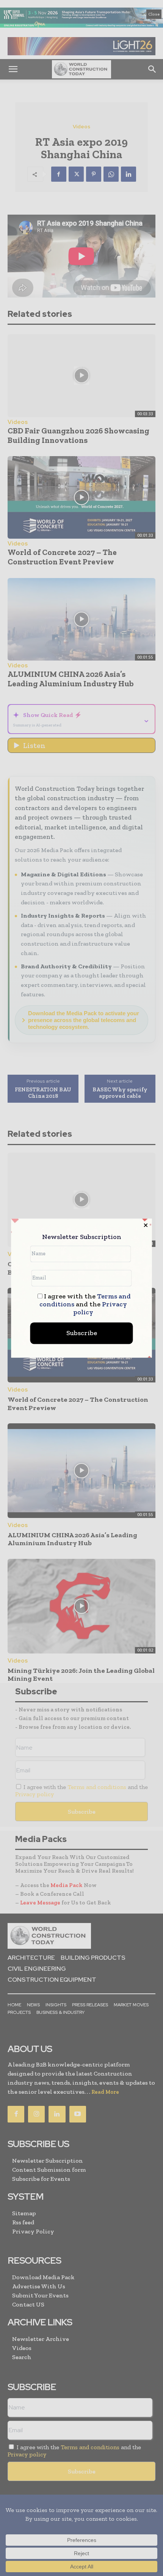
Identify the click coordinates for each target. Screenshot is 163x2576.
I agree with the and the (85, 1304)
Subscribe (82, 1333)
